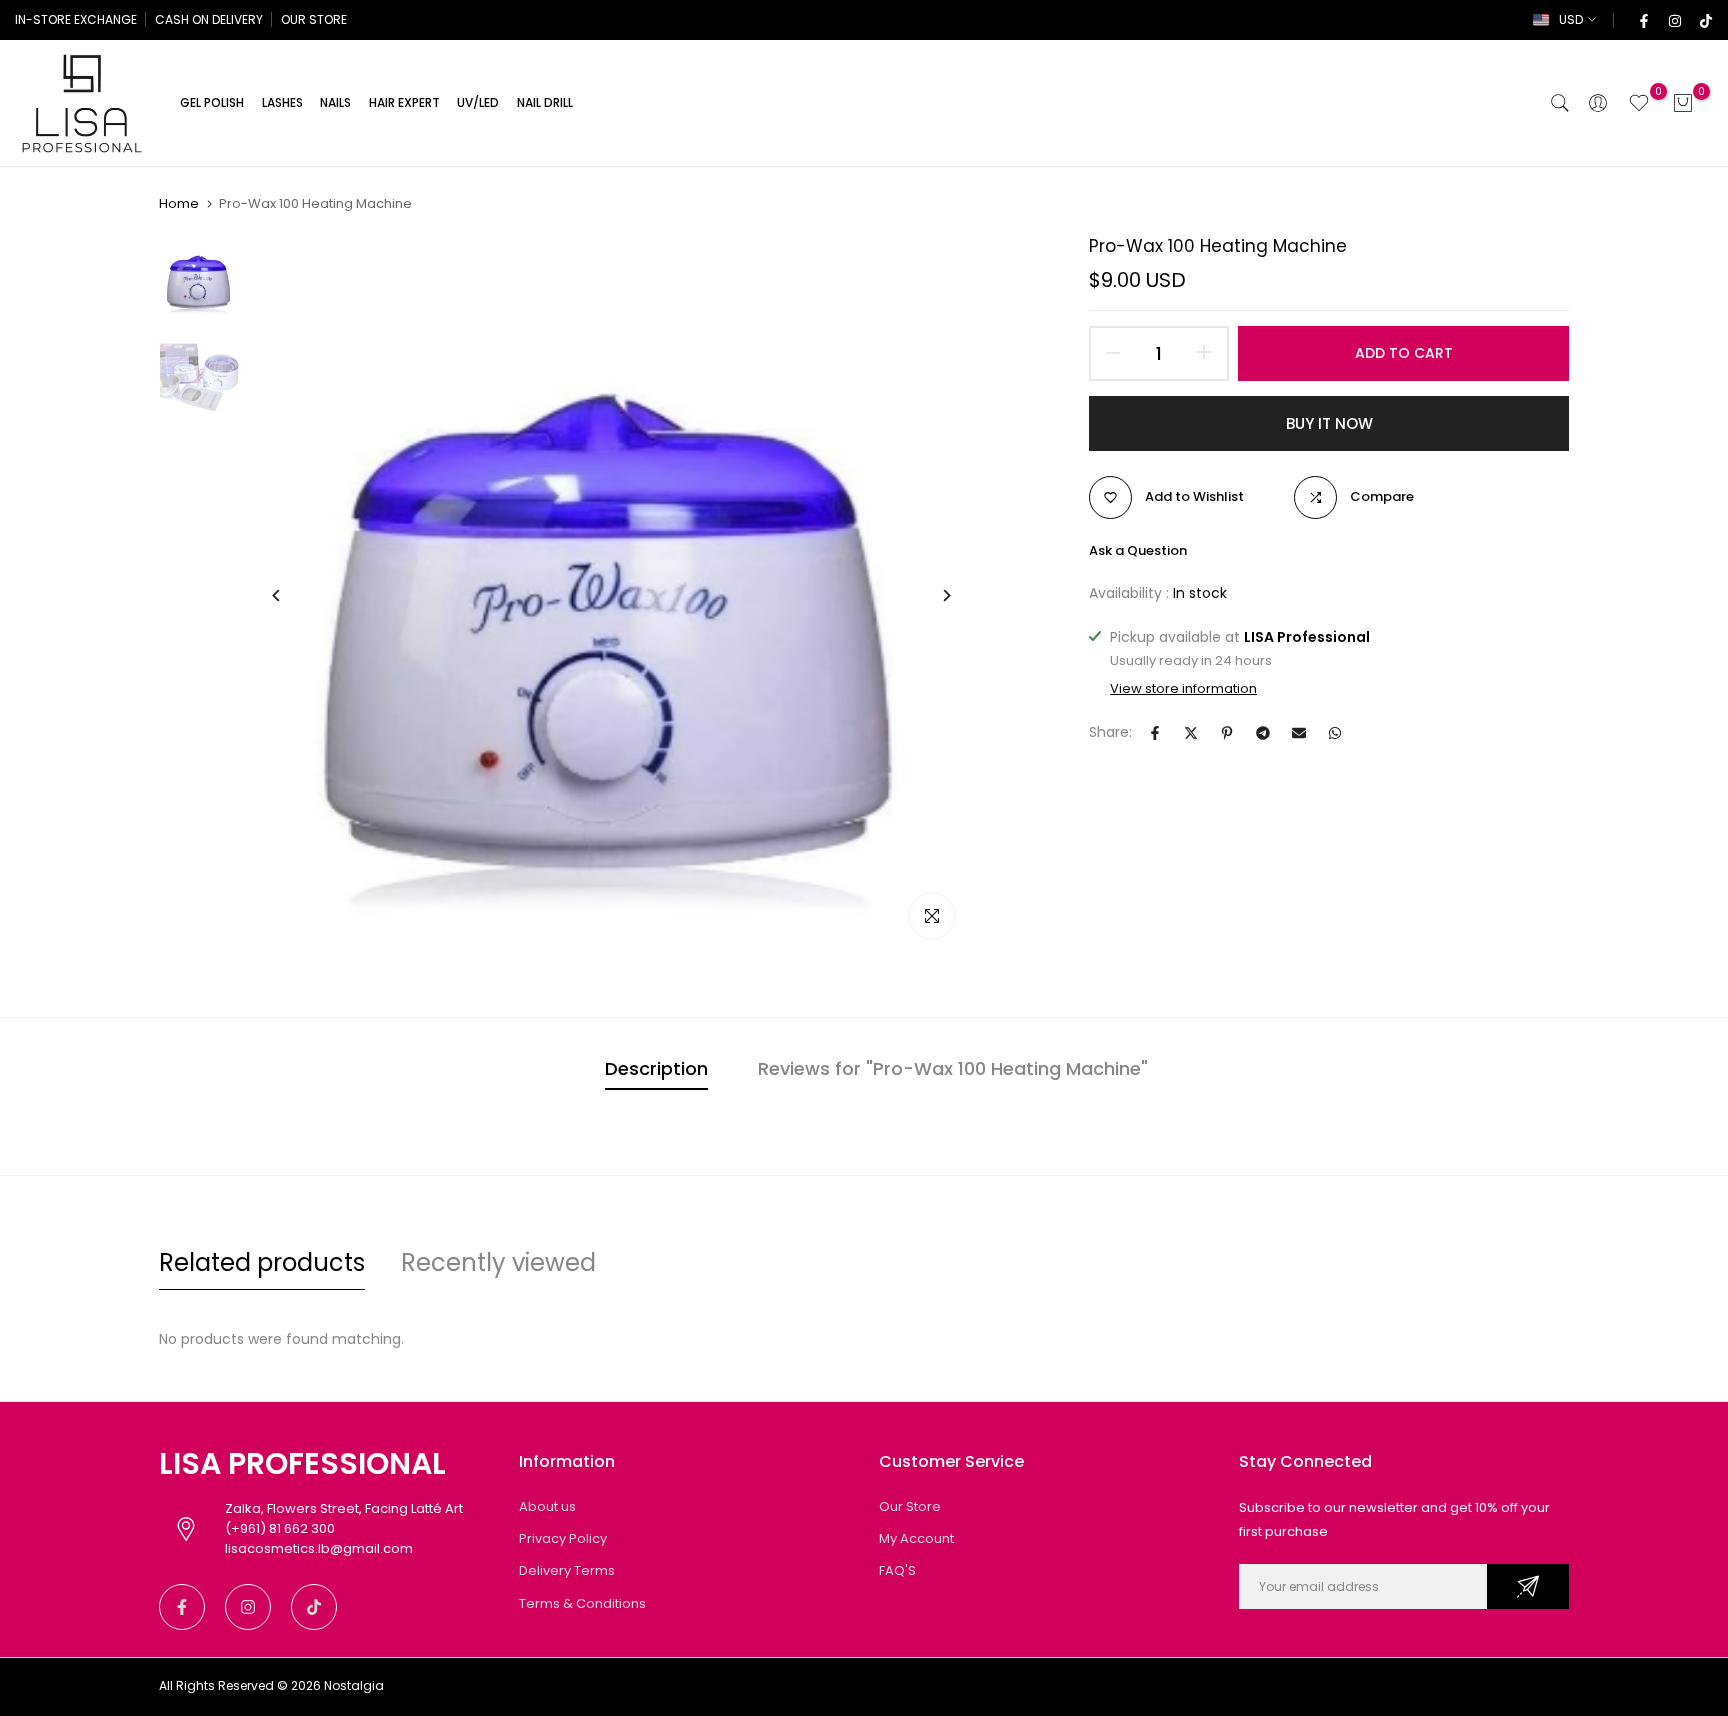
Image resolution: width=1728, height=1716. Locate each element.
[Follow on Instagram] (1674, 20)
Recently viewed (498, 1262)
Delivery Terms (567, 1570)
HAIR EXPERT (404, 102)
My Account (916, 1538)
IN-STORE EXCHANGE (76, 19)
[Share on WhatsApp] (1335, 733)
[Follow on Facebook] (1643, 20)
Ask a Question (1138, 550)
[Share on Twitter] (1191, 733)
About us (547, 1506)
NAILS (335, 102)
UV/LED (478, 102)
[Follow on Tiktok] (1705, 20)
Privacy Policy (563, 1538)
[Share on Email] (1299, 733)
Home (179, 204)
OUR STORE (314, 19)
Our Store (910, 1506)
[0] (1639, 103)
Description (656, 1068)
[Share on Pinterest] (1227, 733)
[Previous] (291, 595)
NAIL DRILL (545, 102)
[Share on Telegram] (1263, 733)
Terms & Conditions (582, 1603)
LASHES (282, 102)
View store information (1183, 689)
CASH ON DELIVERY (209, 19)
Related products (262, 1262)
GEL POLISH (212, 102)
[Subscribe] (1528, 1586)
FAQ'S (897, 1570)
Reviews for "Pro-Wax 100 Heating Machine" (953, 1068)
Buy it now (1329, 423)
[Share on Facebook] (1155, 733)
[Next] (931, 595)
